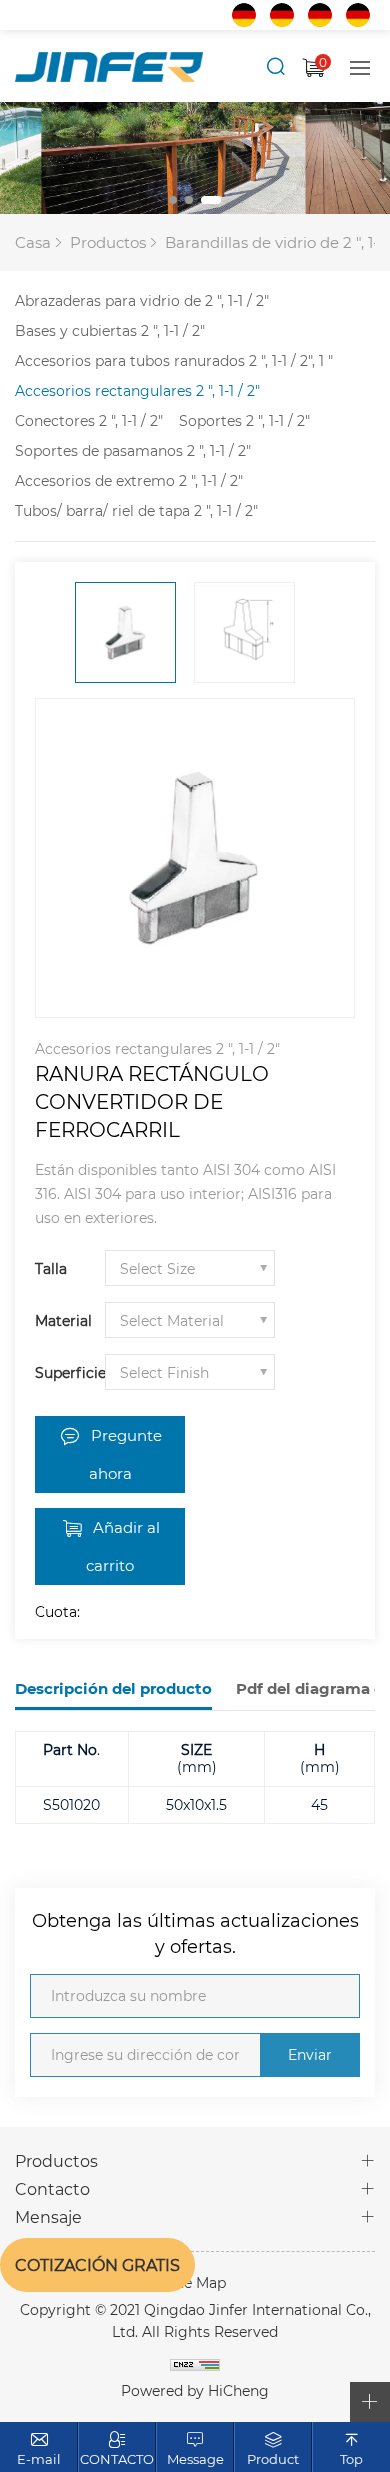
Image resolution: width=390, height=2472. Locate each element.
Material (63, 1320)
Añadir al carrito (123, 1546)
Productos (108, 242)
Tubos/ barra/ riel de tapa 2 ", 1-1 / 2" (136, 510)
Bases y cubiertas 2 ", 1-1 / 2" (110, 330)
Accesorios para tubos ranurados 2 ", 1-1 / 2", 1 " (174, 360)
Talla (51, 1268)
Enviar (310, 2054)
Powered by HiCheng (195, 2390)
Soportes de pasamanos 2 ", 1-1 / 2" (133, 450)
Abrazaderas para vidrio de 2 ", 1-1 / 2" (142, 300)
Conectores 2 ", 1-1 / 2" (89, 420)
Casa (33, 242)
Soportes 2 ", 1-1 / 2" (244, 420)
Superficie (70, 1372)
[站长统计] (195, 2364)
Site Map (195, 2282)
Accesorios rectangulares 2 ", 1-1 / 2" (137, 390)
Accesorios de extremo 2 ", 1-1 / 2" (129, 480)
